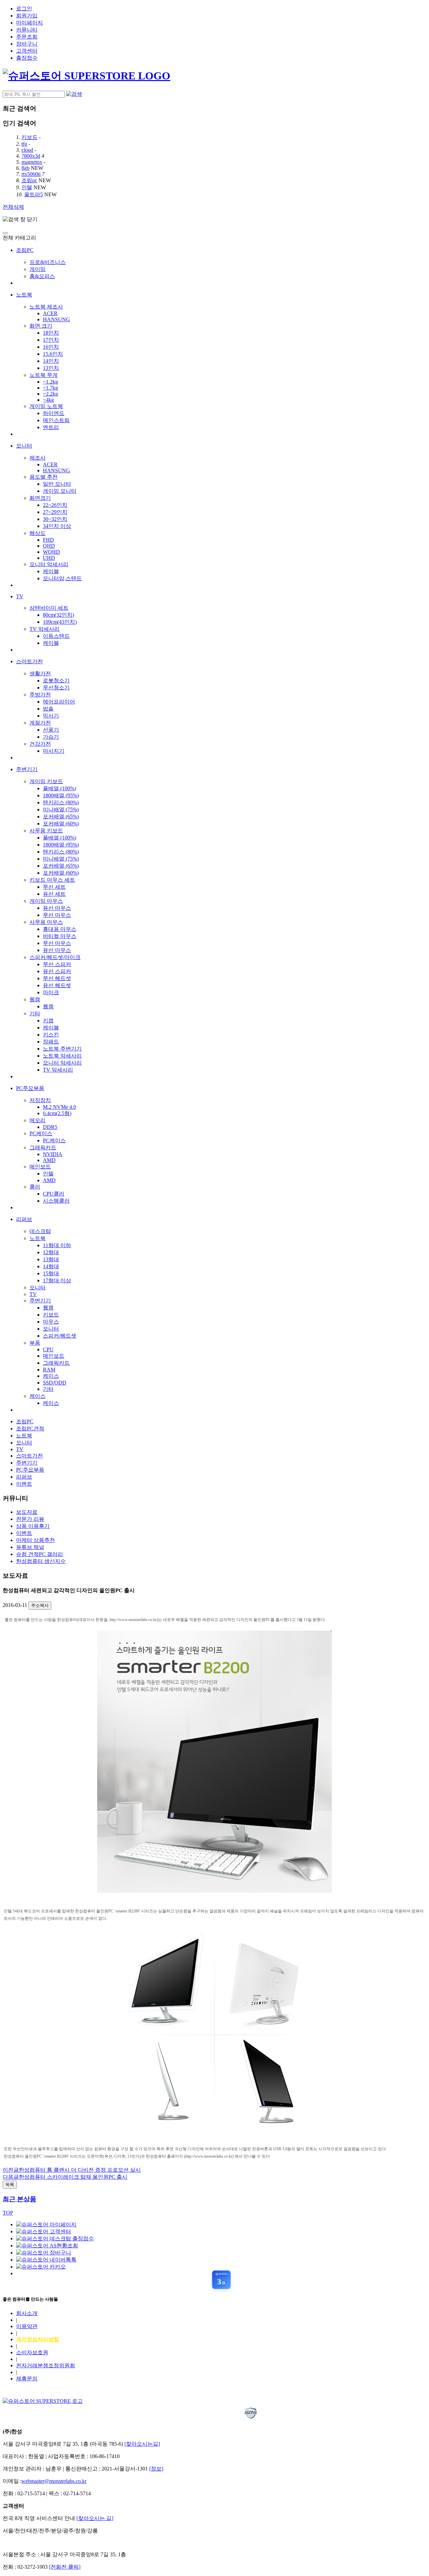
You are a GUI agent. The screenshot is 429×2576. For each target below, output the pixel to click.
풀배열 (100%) (59, 788)
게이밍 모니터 (60, 491)
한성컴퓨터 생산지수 (41, 1561)
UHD (49, 558)
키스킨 (51, 1035)
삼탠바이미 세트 (49, 608)
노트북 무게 (44, 375)
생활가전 (40, 673)
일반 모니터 (57, 484)
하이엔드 (54, 413)
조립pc (29, 180)
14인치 (51, 361)
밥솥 (48, 709)
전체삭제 (13, 207)
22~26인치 (55, 505)
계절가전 (40, 723)
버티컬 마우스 (60, 936)
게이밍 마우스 (46, 901)
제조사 (38, 458)
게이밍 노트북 (46, 406)
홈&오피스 (42, 276)
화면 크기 (41, 326)
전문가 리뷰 (30, 1519)
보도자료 (27, 1512)
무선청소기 (56, 688)
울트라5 (34, 194)
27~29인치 (55, 512)
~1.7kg (50, 388)
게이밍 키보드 (46, 781)
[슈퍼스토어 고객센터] (44, 2231)
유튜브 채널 (30, 1547)
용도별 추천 (44, 477)
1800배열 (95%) (61, 795)
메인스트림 (56, 420)
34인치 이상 (57, 526)
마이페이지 (29, 23)
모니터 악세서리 (49, 564)
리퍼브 (24, 1219)
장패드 (51, 1042)
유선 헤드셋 (57, 985)
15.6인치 (53, 354)
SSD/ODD (55, 1383)
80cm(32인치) (58, 615)
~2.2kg (50, 394)
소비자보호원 (32, 2352)
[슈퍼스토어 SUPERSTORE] (43, 2401)
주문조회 (27, 37)
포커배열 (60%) (61, 824)
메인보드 (40, 1167)
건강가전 (40, 744)
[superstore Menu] (5, 233)
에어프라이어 (59, 702)
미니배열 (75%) (61, 809)
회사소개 (27, 2313)
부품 (35, 1343)
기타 (35, 1013)
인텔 (27, 187)
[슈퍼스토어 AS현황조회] (47, 2246)
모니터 (24, 446)
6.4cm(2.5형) (57, 1113)
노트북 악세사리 (62, 1056)
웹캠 (35, 999)
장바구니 (27, 44)
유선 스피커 (57, 971)
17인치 (51, 340)
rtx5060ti (31, 174)
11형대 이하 (57, 1245)
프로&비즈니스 (48, 262)
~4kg (48, 400)
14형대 (51, 1266)
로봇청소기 (56, 681)
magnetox (32, 162)
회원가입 (27, 16)
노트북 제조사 (46, 307)
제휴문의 (27, 2379)
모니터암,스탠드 (62, 578)
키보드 (29, 137)
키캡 (48, 1021)
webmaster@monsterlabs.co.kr (54, 2481)
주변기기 (27, 769)
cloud (27, 150)
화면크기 (40, 498)
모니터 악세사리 (62, 1063)
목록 (10, 2185)
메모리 (38, 1120)
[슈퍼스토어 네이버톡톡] (46, 2260)
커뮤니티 (27, 30)
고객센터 (27, 51)
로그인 (24, 9)
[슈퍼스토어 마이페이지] (46, 2224)
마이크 (51, 992)
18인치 (51, 333)
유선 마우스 (57, 908)
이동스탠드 (56, 636)
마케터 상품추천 (36, 1540)
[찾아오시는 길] (95, 2518)
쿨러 (35, 1187)
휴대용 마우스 (60, 929)
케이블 (51, 571)
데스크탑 (40, 1231)
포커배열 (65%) (61, 817)
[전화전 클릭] (65, 2567)
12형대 (51, 1252)
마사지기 (54, 751)
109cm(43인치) (60, 622)
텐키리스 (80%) (61, 802)
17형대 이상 (57, 1280)
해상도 (38, 533)
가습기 (51, 737)
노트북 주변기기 (62, 1049)
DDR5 (50, 1127)
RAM (49, 1370)
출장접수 (27, 58)
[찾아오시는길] (142, 2444)
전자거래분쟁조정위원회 (46, 2365)
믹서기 (51, 716)
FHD (48, 540)
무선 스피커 (57, 964)
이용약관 (27, 2326)
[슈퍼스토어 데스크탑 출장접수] (55, 2239)
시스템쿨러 (56, 1201)
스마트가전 (29, 661)
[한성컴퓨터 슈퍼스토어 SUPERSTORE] (86, 76)
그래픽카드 (43, 1147)
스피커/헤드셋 (60, 1336)
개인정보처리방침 (38, 2339)
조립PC (25, 250)
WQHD (51, 552)
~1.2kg (50, 382)
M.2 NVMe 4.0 (59, 1107)
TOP (8, 2213)
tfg (24, 144)
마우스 (51, 1322)
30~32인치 (55, 519)
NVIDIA (53, 1154)
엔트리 (51, 427)
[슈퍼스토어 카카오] (41, 2267)
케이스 (51, 1376)
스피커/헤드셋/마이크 (55, 957)
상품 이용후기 (33, 1526)
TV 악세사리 (45, 629)
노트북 (24, 295)
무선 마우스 (57, 915)
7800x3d (31, 156)
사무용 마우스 (46, 922)
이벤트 (24, 1484)
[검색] (74, 94)
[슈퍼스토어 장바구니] (44, 2253)
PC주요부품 (30, 1088)
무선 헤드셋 (57, 978)
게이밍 (38, 269)
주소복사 (40, 1605)
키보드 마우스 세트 (52, 880)
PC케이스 (41, 1133)
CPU (48, 1349)
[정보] (156, 2469)
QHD (49, 546)
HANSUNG (56, 319)
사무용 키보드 (46, 831)
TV (20, 596)
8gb (25, 168)
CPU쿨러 (54, 1194)
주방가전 (40, 695)
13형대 (51, 1259)
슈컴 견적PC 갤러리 (40, 1554)
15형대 (51, 1273)
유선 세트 (54, 894)
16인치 (51, 347)
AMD (49, 1160)
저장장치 (40, 1100)
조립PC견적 (30, 1429)
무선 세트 (54, 887)
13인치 (51, 368)
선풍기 (51, 730)
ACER (50, 313)
